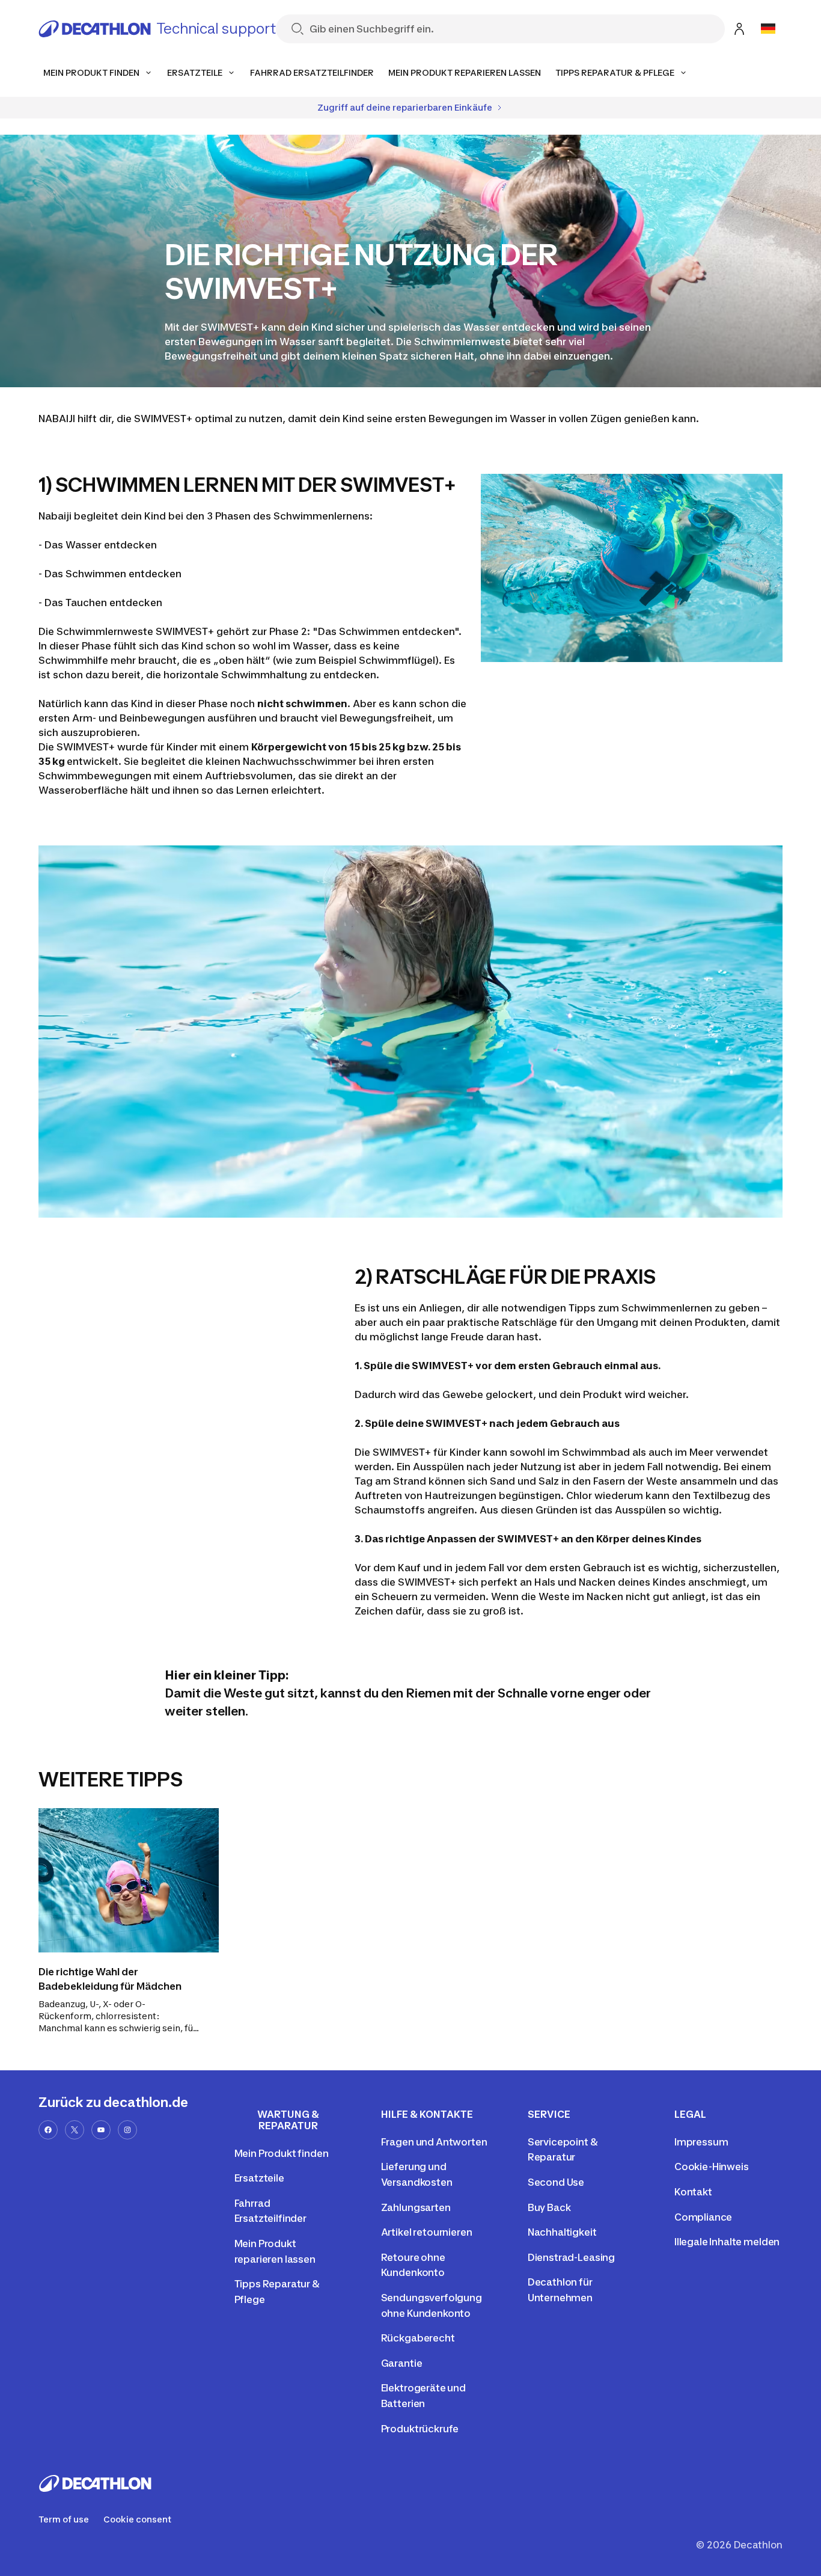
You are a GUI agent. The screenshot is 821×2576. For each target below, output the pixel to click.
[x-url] (75, 2130)
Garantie (402, 2363)
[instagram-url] (127, 2130)
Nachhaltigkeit (562, 2232)
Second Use (556, 2182)
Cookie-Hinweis (712, 2167)
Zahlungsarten (416, 2207)
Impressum (701, 2142)
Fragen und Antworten (434, 2142)
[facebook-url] (48, 2130)
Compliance (703, 2217)
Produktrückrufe (420, 2429)
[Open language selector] (768, 29)
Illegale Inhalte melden (727, 2242)
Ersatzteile (259, 2178)
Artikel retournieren (427, 2232)
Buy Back (549, 2207)
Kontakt (693, 2192)
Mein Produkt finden (282, 2153)
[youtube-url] (101, 2130)
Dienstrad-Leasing (571, 2257)
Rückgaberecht (418, 2338)
